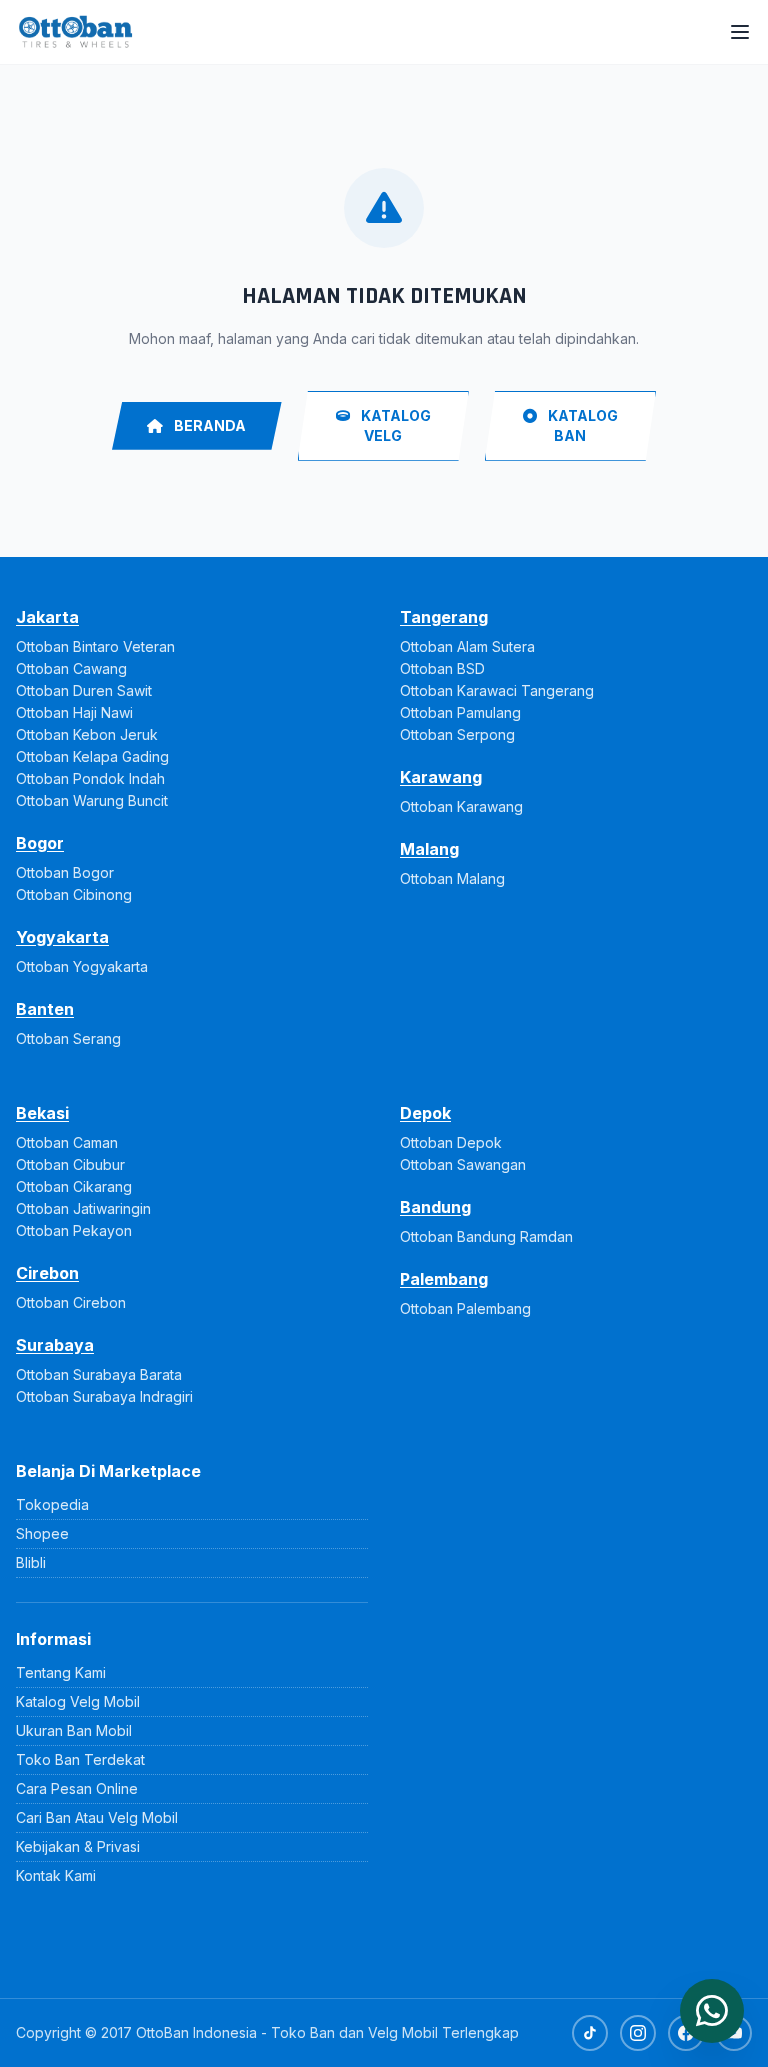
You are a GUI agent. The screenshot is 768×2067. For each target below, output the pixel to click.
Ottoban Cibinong (74, 894)
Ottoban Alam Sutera (467, 646)
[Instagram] (638, 2033)
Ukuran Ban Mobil (74, 1730)
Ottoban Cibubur (70, 1164)
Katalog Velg (394, 425)
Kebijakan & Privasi (78, 1846)
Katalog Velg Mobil (78, 1701)
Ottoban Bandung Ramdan (486, 1236)
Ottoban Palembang (465, 1308)
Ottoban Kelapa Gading (92, 756)
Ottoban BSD (442, 668)
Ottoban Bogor (65, 872)
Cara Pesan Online (77, 1788)
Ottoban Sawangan (463, 1164)
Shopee (42, 1533)
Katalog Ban (581, 425)
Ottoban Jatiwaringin (83, 1208)
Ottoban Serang (68, 1038)
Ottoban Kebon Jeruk (87, 734)
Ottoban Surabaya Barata (99, 1374)
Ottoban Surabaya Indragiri (104, 1396)
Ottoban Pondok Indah (90, 778)
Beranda (208, 425)
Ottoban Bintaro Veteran (95, 646)
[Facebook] (686, 2033)
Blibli (31, 1562)
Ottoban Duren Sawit (84, 690)
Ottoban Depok (451, 1142)
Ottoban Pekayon (74, 1230)
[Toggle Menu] (740, 32)
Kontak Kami (56, 1875)
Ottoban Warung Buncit (92, 800)
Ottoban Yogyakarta (82, 966)
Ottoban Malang (452, 878)
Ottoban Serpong (457, 734)
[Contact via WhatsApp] (712, 2011)
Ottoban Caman (67, 1142)
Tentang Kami (61, 1672)
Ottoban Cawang (71, 668)
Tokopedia (52, 1504)
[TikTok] (590, 2033)
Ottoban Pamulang (460, 712)
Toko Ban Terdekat (80, 1759)
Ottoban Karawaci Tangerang (497, 690)
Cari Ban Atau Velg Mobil (97, 1817)
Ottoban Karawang (461, 806)
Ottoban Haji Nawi (74, 712)
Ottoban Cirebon (71, 1302)
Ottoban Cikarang (74, 1186)
